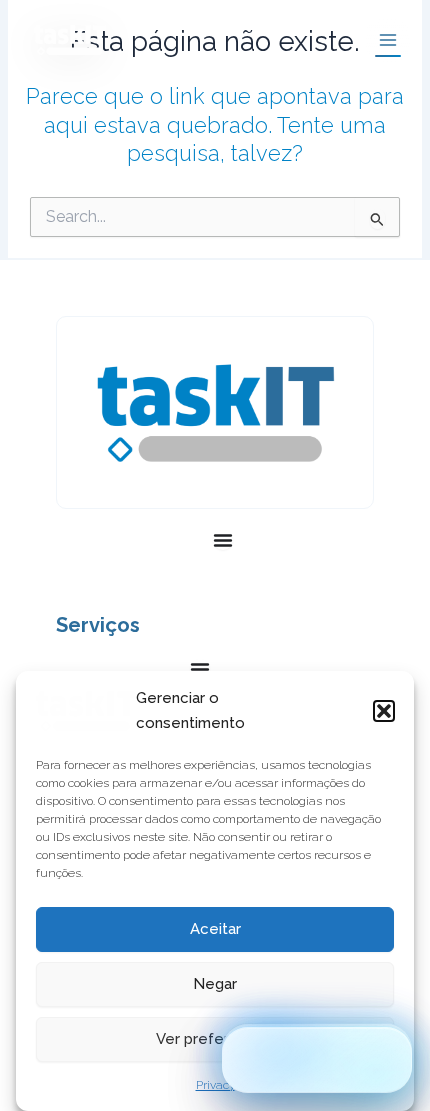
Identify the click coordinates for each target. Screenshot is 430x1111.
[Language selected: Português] (317, 1060)
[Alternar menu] (223, 540)
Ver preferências (215, 1039)
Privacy (215, 1085)
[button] (384, 711)
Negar (215, 984)
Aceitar (215, 929)
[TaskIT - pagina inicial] (85, 711)
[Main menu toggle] (388, 40)
